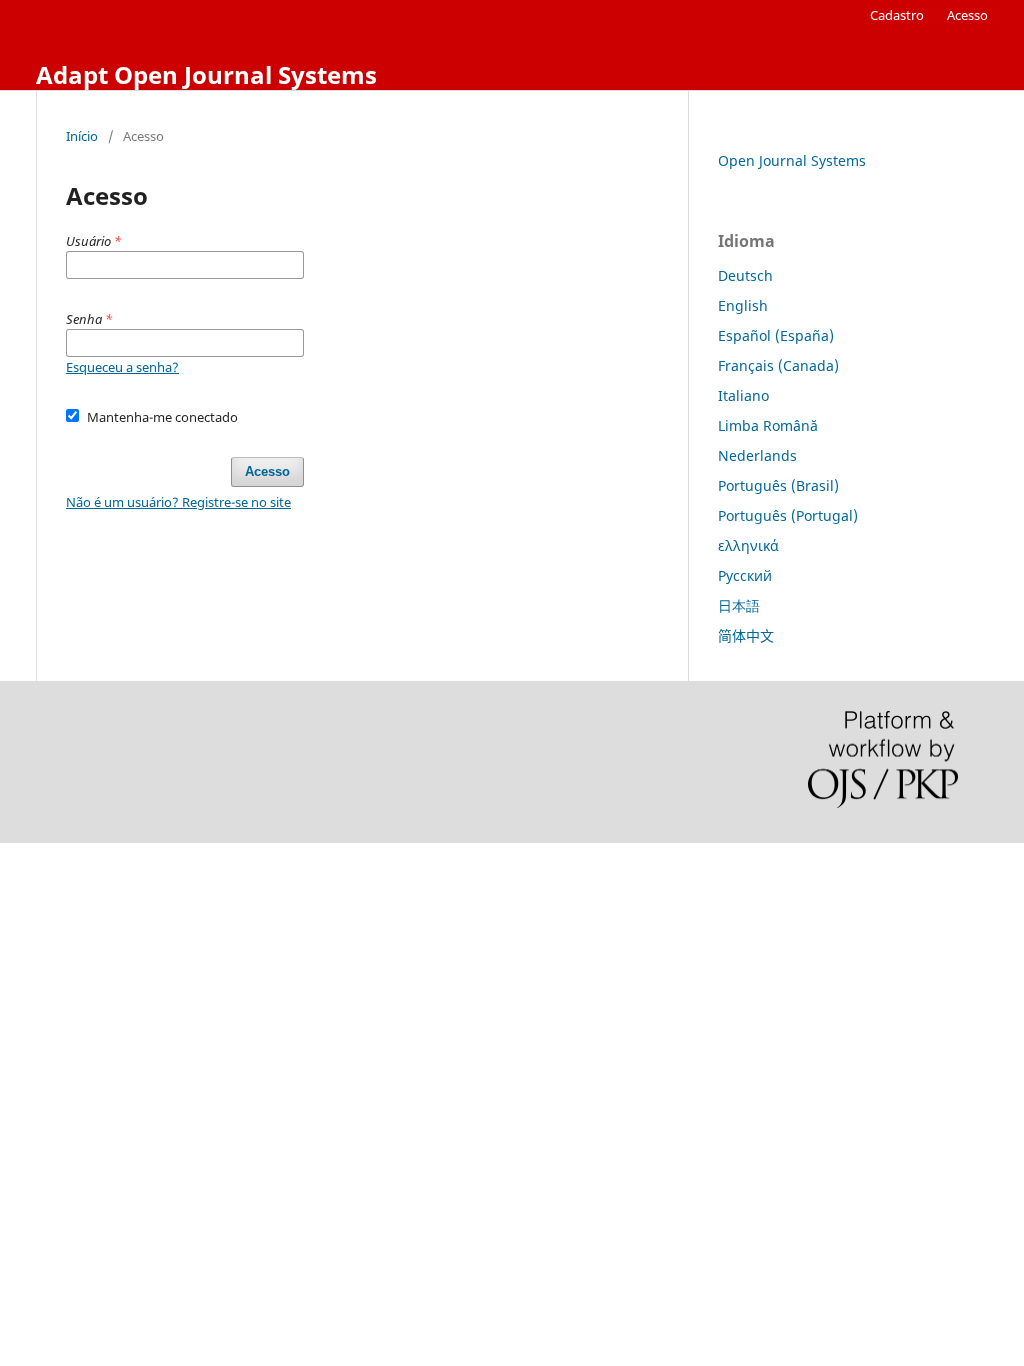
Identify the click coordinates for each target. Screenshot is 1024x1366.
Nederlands (757, 455)
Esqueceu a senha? (122, 367)
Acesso (967, 15)
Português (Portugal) (788, 515)
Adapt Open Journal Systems (206, 74)
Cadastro (897, 15)
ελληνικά (748, 545)
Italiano (743, 395)
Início (82, 136)
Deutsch (745, 275)
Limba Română (768, 425)
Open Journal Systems (792, 160)
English (743, 305)
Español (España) (776, 335)
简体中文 (746, 635)
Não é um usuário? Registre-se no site (178, 502)
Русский (745, 575)
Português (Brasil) (778, 485)
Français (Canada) (778, 365)
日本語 (739, 605)
